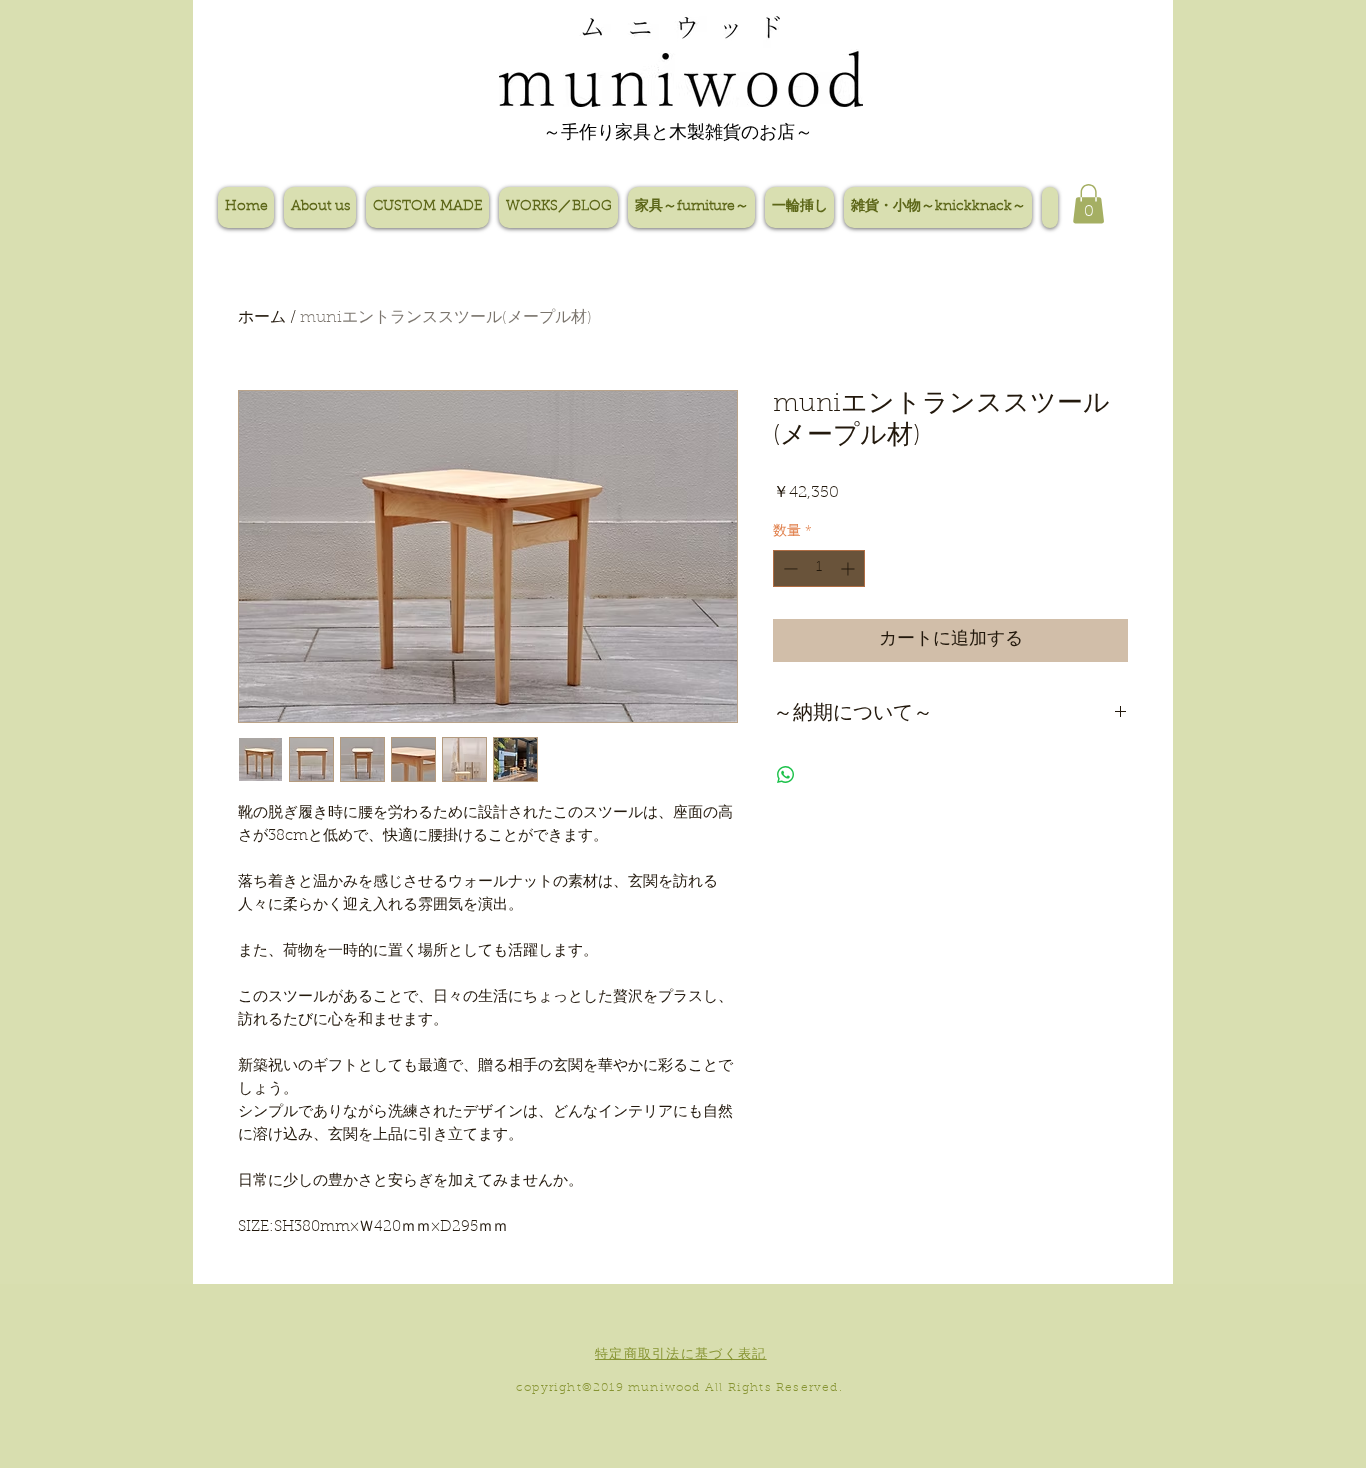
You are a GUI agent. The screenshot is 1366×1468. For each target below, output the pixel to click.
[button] (1088, 203)
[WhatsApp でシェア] (786, 775)
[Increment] (849, 568)
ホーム (262, 318)
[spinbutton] (819, 568)
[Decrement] (788, 568)
